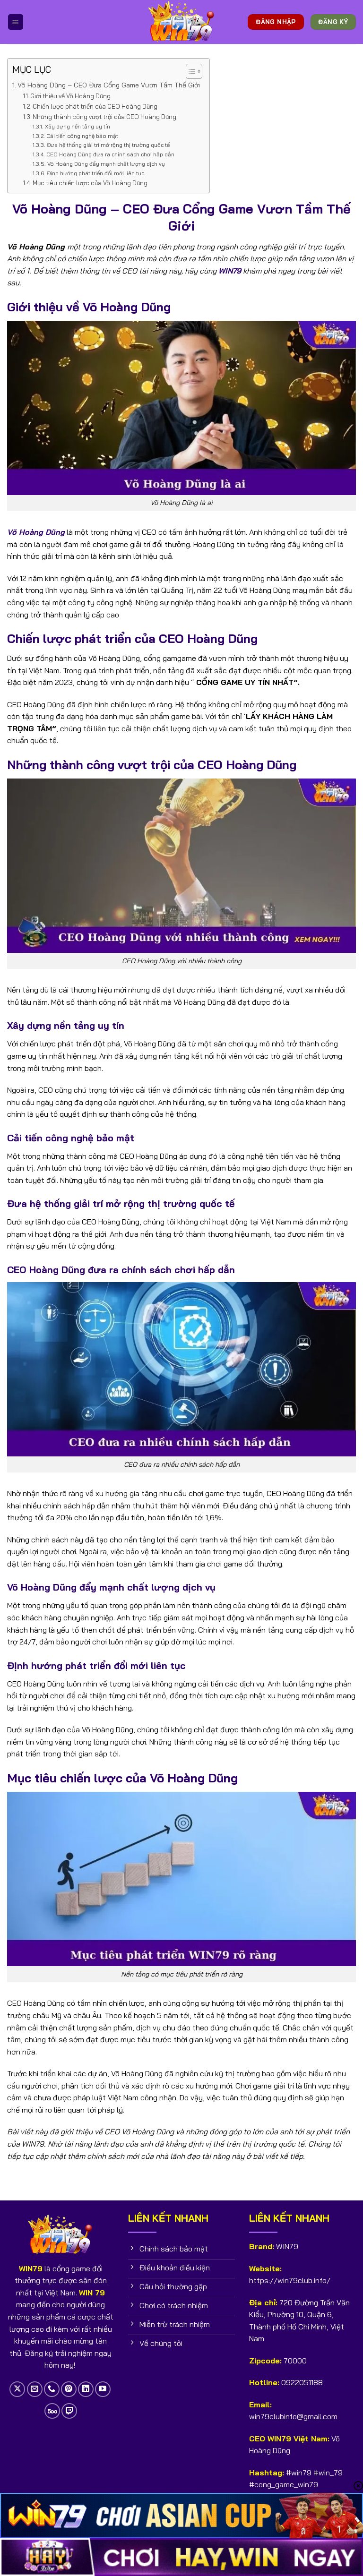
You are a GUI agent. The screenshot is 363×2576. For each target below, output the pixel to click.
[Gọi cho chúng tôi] (52, 2389)
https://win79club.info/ (290, 2280)
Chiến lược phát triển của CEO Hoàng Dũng (95, 106)
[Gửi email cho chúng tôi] (35, 2389)
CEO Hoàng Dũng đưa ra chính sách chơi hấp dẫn (110, 154)
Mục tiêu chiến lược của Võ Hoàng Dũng (90, 183)
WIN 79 (92, 2293)
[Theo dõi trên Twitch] (69, 2411)
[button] (16, 22)
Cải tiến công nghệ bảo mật (82, 136)
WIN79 (230, 271)
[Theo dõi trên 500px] (52, 2411)
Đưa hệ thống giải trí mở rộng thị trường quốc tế (108, 145)
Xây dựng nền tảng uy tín (77, 126)
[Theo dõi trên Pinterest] (69, 2389)
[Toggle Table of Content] (189, 71)
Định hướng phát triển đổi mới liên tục (95, 173)
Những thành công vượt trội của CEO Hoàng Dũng (104, 117)
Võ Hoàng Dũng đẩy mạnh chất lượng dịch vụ (106, 164)
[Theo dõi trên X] (17, 2389)
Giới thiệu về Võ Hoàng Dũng (70, 96)
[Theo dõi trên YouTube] (103, 2389)
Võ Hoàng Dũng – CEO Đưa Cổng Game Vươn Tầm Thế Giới (109, 85)
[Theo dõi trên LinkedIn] (86, 2389)
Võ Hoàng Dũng (36, 532)
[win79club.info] (182, 22)
